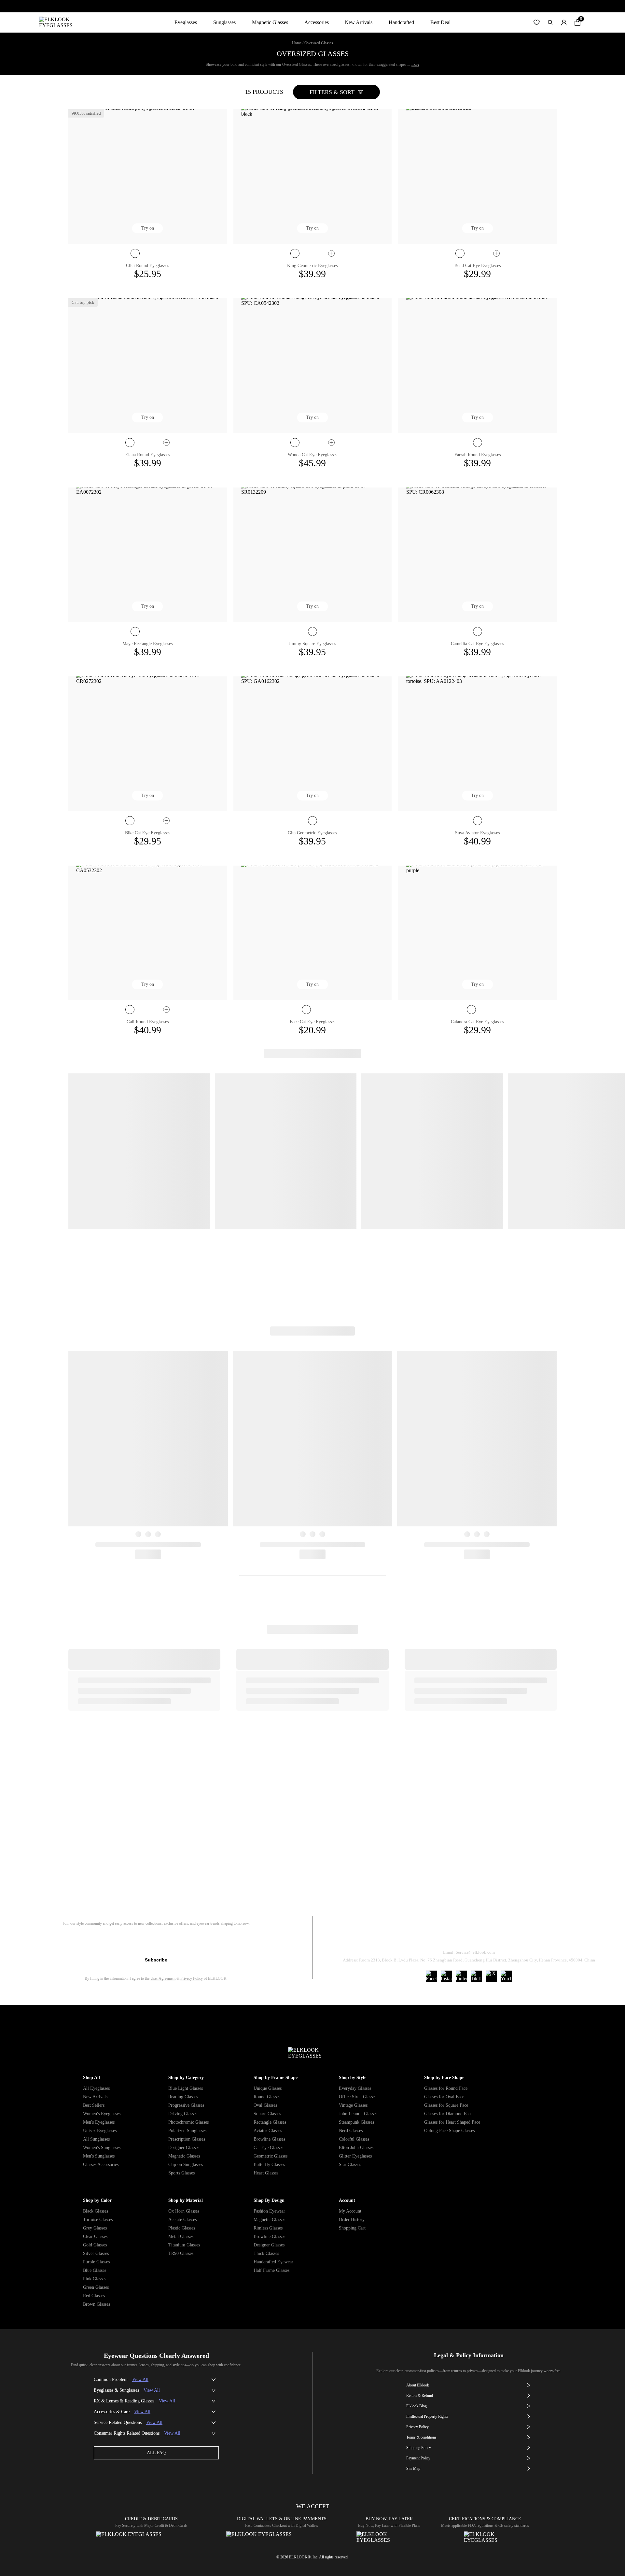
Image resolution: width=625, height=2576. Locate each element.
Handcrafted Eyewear (273, 2262)
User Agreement (163, 1978)
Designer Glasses (184, 2148)
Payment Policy (418, 2458)
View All (140, 2379)
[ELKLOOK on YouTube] (506, 1976)
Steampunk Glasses (356, 2122)
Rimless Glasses (268, 2228)
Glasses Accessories (101, 2165)
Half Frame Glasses (271, 2270)
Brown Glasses (97, 2304)
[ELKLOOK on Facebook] (431, 1976)
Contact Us (547, 1936)
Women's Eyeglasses (102, 2114)
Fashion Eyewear (269, 2211)
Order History (352, 2220)
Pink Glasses (95, 2279)
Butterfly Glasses (269, 2165)
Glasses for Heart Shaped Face (452, 2122)
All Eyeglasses (96, 2088)
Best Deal (440, 22)
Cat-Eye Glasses (268, 2148)
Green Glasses (96, 2287)
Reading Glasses (183, 2097)
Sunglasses (224, 22)
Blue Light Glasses (186, 2088)
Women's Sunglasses (102, 2148)
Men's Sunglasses (99, 2156)
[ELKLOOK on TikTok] (476, 1976)
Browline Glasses (269, 2139)
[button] (536, 22)
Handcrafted (401, 22)
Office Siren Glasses (358, 2097)
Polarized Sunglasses (187, 2131)
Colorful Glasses (354, 2139)
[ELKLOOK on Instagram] (446, 1976)
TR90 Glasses (181, 2253)
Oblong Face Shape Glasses (449, 2131)
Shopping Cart (352, 2228)
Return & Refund (443, 1936)
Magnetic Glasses (270, 22)
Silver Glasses (96, 2253)
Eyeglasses (186, 22)
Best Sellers (94, 2105)
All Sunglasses (96, 2139)
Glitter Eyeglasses (355, 2156)
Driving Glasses (183, 2114)
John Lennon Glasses (358, 2114)
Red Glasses (94, 2296)
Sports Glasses (181, 2173)
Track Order (392, 1936)
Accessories (317, 22)
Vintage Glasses (353, 2105)
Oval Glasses (265, 2105)
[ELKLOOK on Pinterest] (461, 1976)
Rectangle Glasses (270, 2122)
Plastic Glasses (182, 2228)
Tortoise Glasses (98, 2220)
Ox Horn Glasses (184, 2211)
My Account (350, 2211)
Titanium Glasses (184, 2245)
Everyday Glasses (355, 2088)
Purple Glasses (96, 2262)
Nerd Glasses (351, 2131)
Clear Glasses (95, 2236)
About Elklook (418, 2385)
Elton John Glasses (356, 2148)
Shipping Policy (498, 1936)
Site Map (413, 2469)
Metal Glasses (181, 2236)
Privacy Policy (192, 1978)
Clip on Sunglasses (186, 2165)
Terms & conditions (421, 2437)
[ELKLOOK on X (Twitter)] (491, 1976)
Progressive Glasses (186, 2105)
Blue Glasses (95, 2270)
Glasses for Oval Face (444, 2097)
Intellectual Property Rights (427, 2416)
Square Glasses (267, 2114)
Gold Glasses (95, 2245)
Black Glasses (96, 2211)
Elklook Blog (417, 2406)
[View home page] (61, 22)
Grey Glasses (95, 2228)
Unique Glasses (268, 2088)
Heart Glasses (266, 2173)
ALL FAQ (156, 2453)
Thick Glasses (266, 2253)
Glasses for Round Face (446, 2088)
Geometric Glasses (271, 2156)
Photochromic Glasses (188, 2122)
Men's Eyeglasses (99, 2122)
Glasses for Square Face (446, 2105)
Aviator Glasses (268, 2131)
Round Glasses (267, 2097)
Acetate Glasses (182, 2220)
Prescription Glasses (187, 2139)
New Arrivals (359, 22)
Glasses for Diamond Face (448, 2114)
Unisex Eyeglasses (100, 2131)
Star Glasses (350, 2165)
